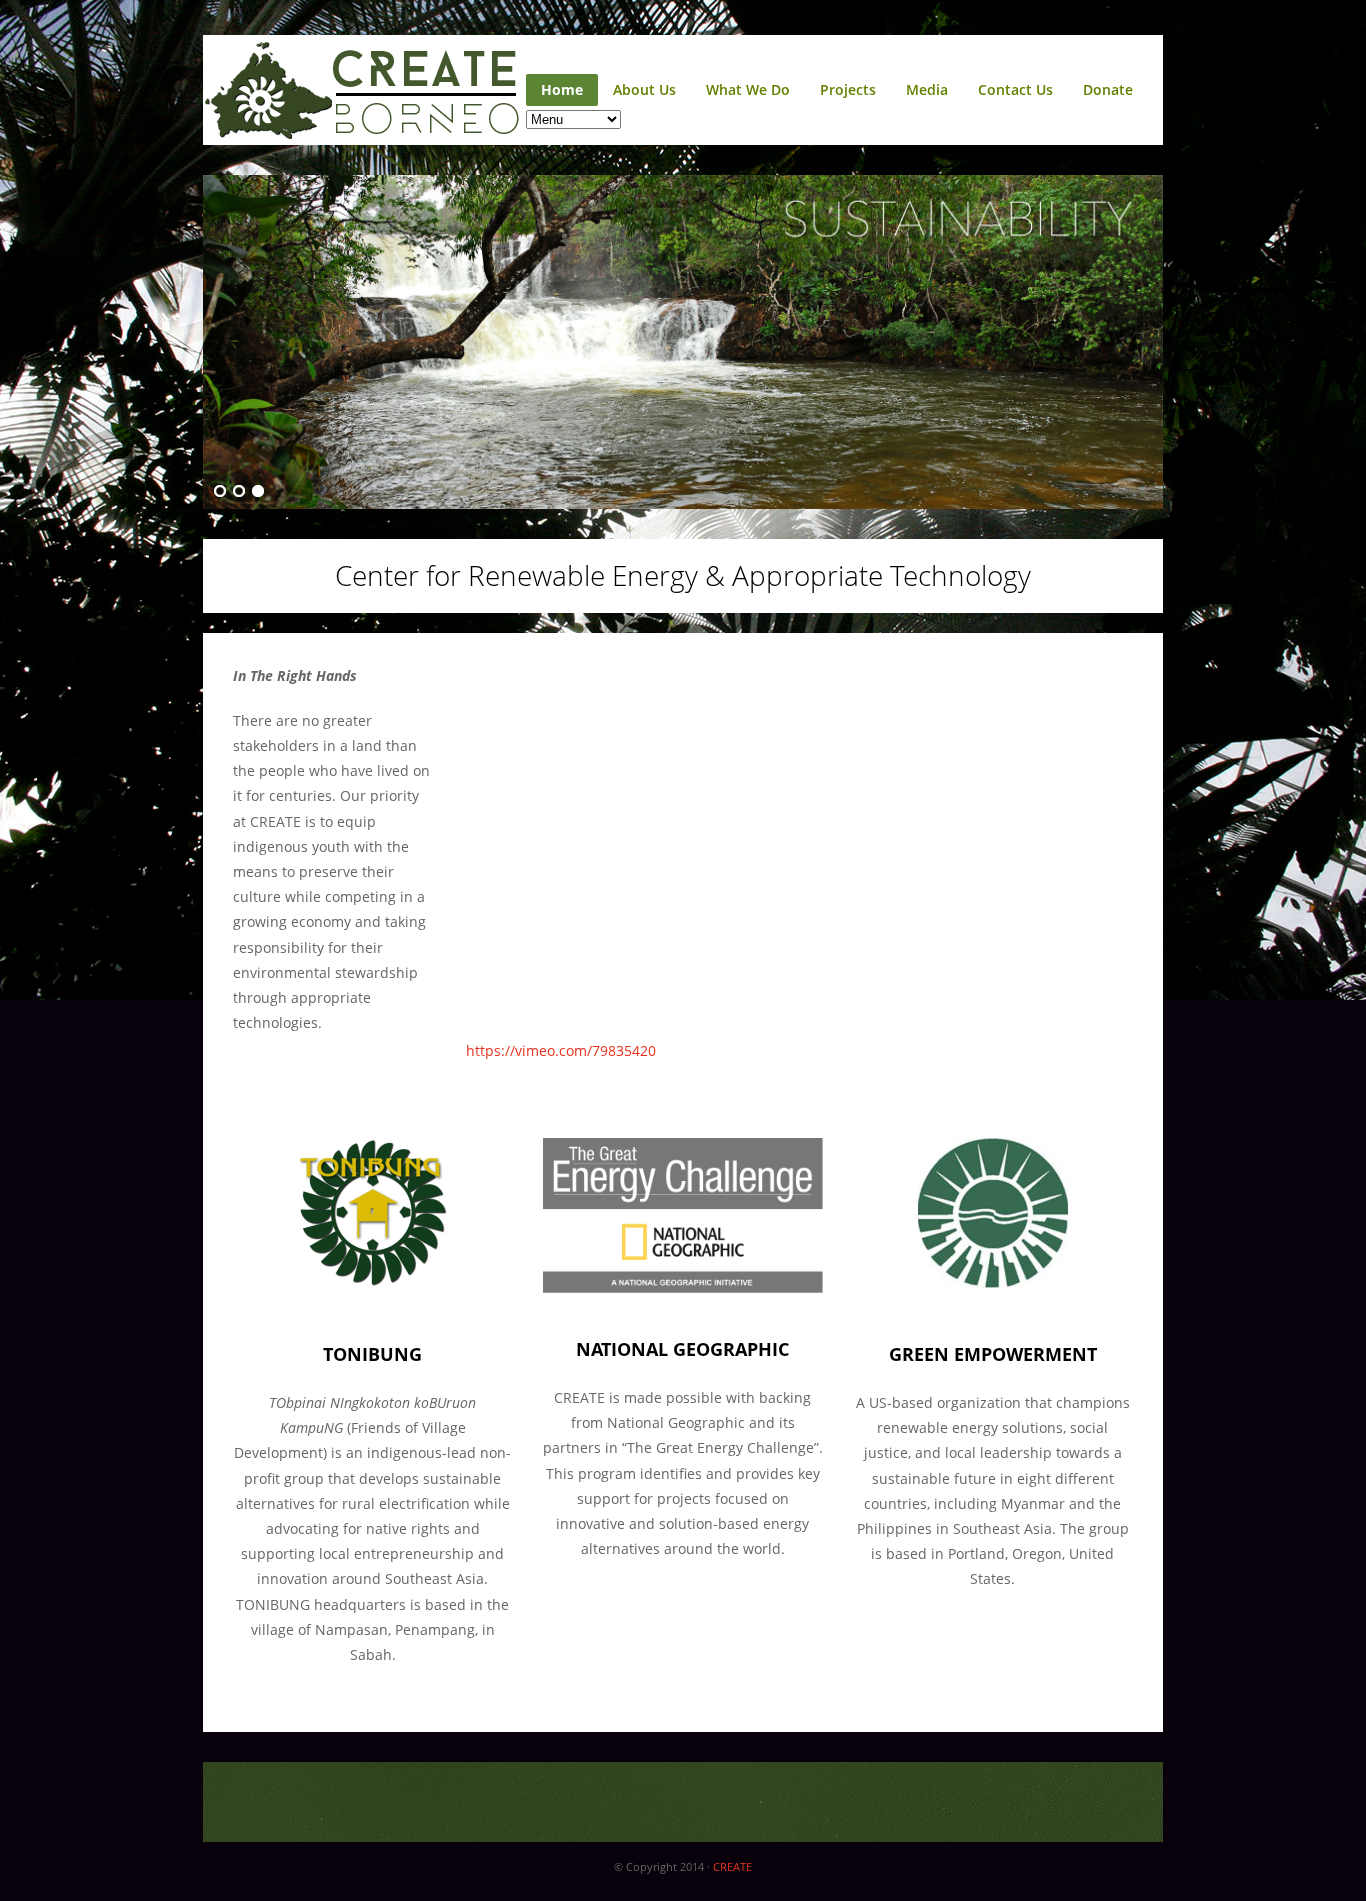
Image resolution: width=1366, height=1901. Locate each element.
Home (562, 89)
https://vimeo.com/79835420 (561, 1050)
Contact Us (1015, 89)
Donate (1108, 89)
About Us (644, 89)
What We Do (748, 89)
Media (927, 89)
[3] (258, 492)
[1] (220, 492)
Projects (848, 89)
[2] (239, 492)
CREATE (732, 1866)
